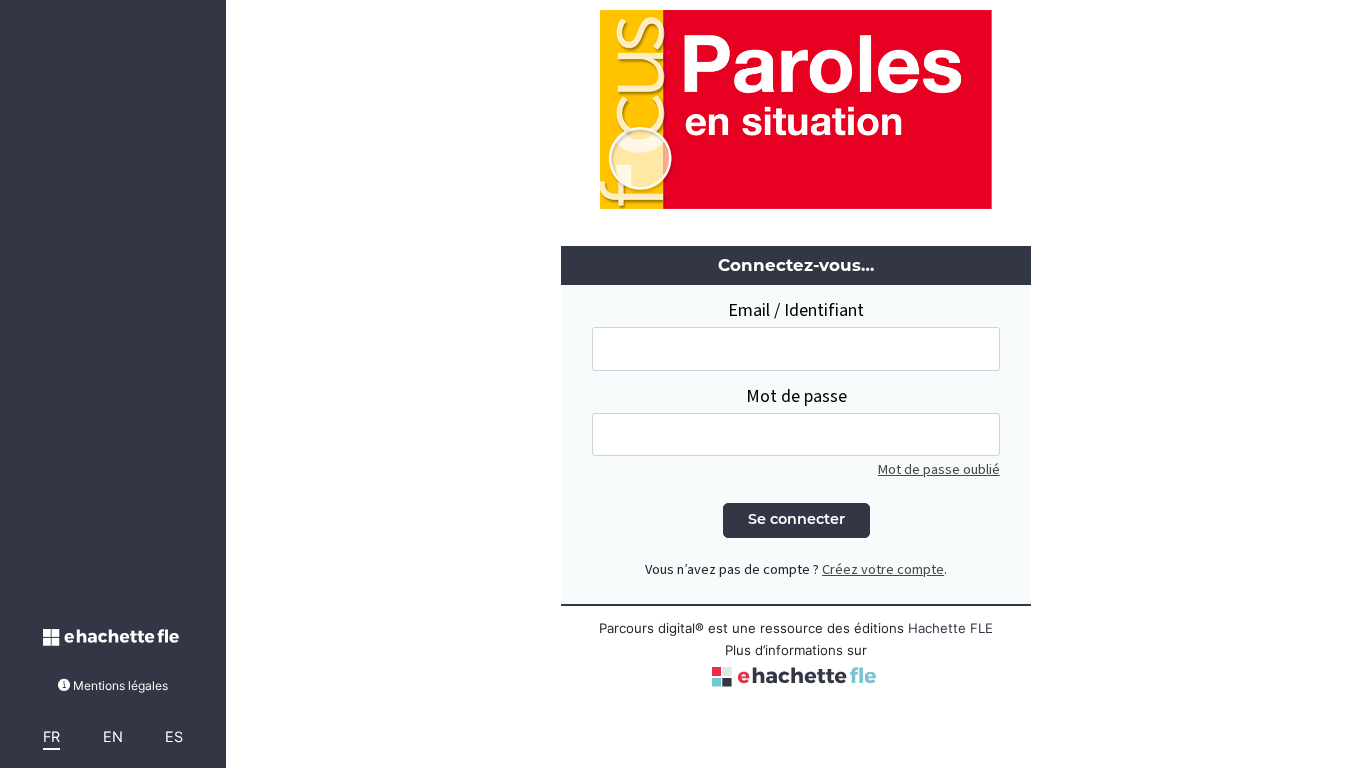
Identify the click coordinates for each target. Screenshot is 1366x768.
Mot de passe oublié (939, 469)
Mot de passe (796, 396)
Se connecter (796, 520)
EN (113, 736)
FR (51, 736)
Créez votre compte (883, 569)
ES (174, 736)
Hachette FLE (950, 628)
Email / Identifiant (796, 310)
